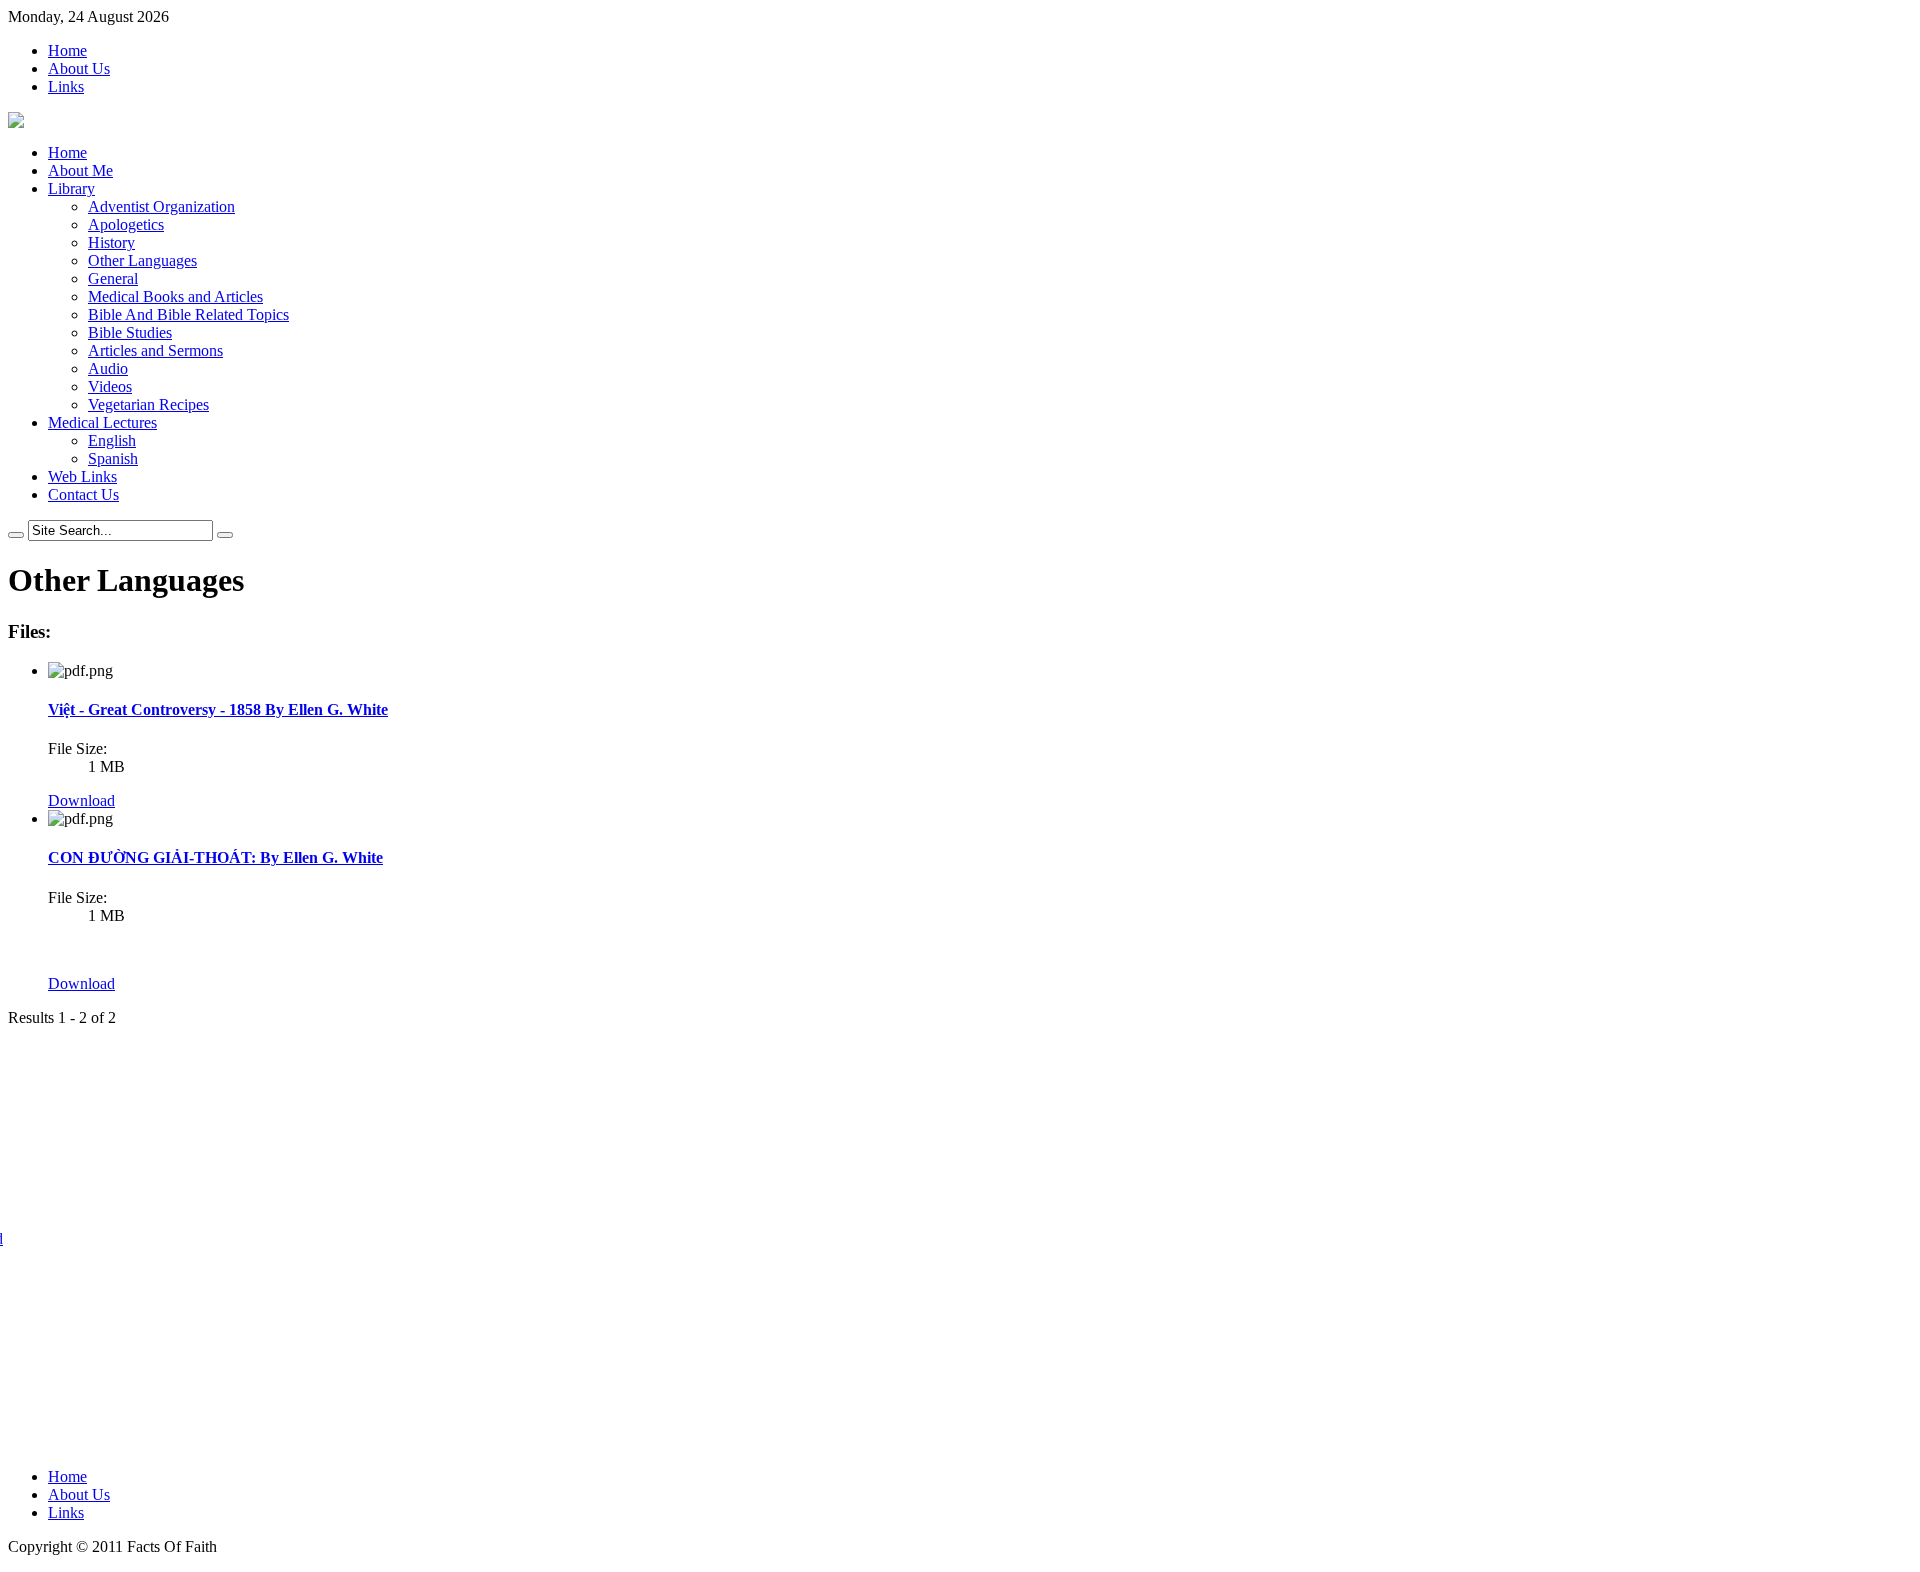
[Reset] (225, 535)
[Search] (16, 535)
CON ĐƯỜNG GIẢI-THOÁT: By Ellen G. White (215, 857)
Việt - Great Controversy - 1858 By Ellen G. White (218, 709)
